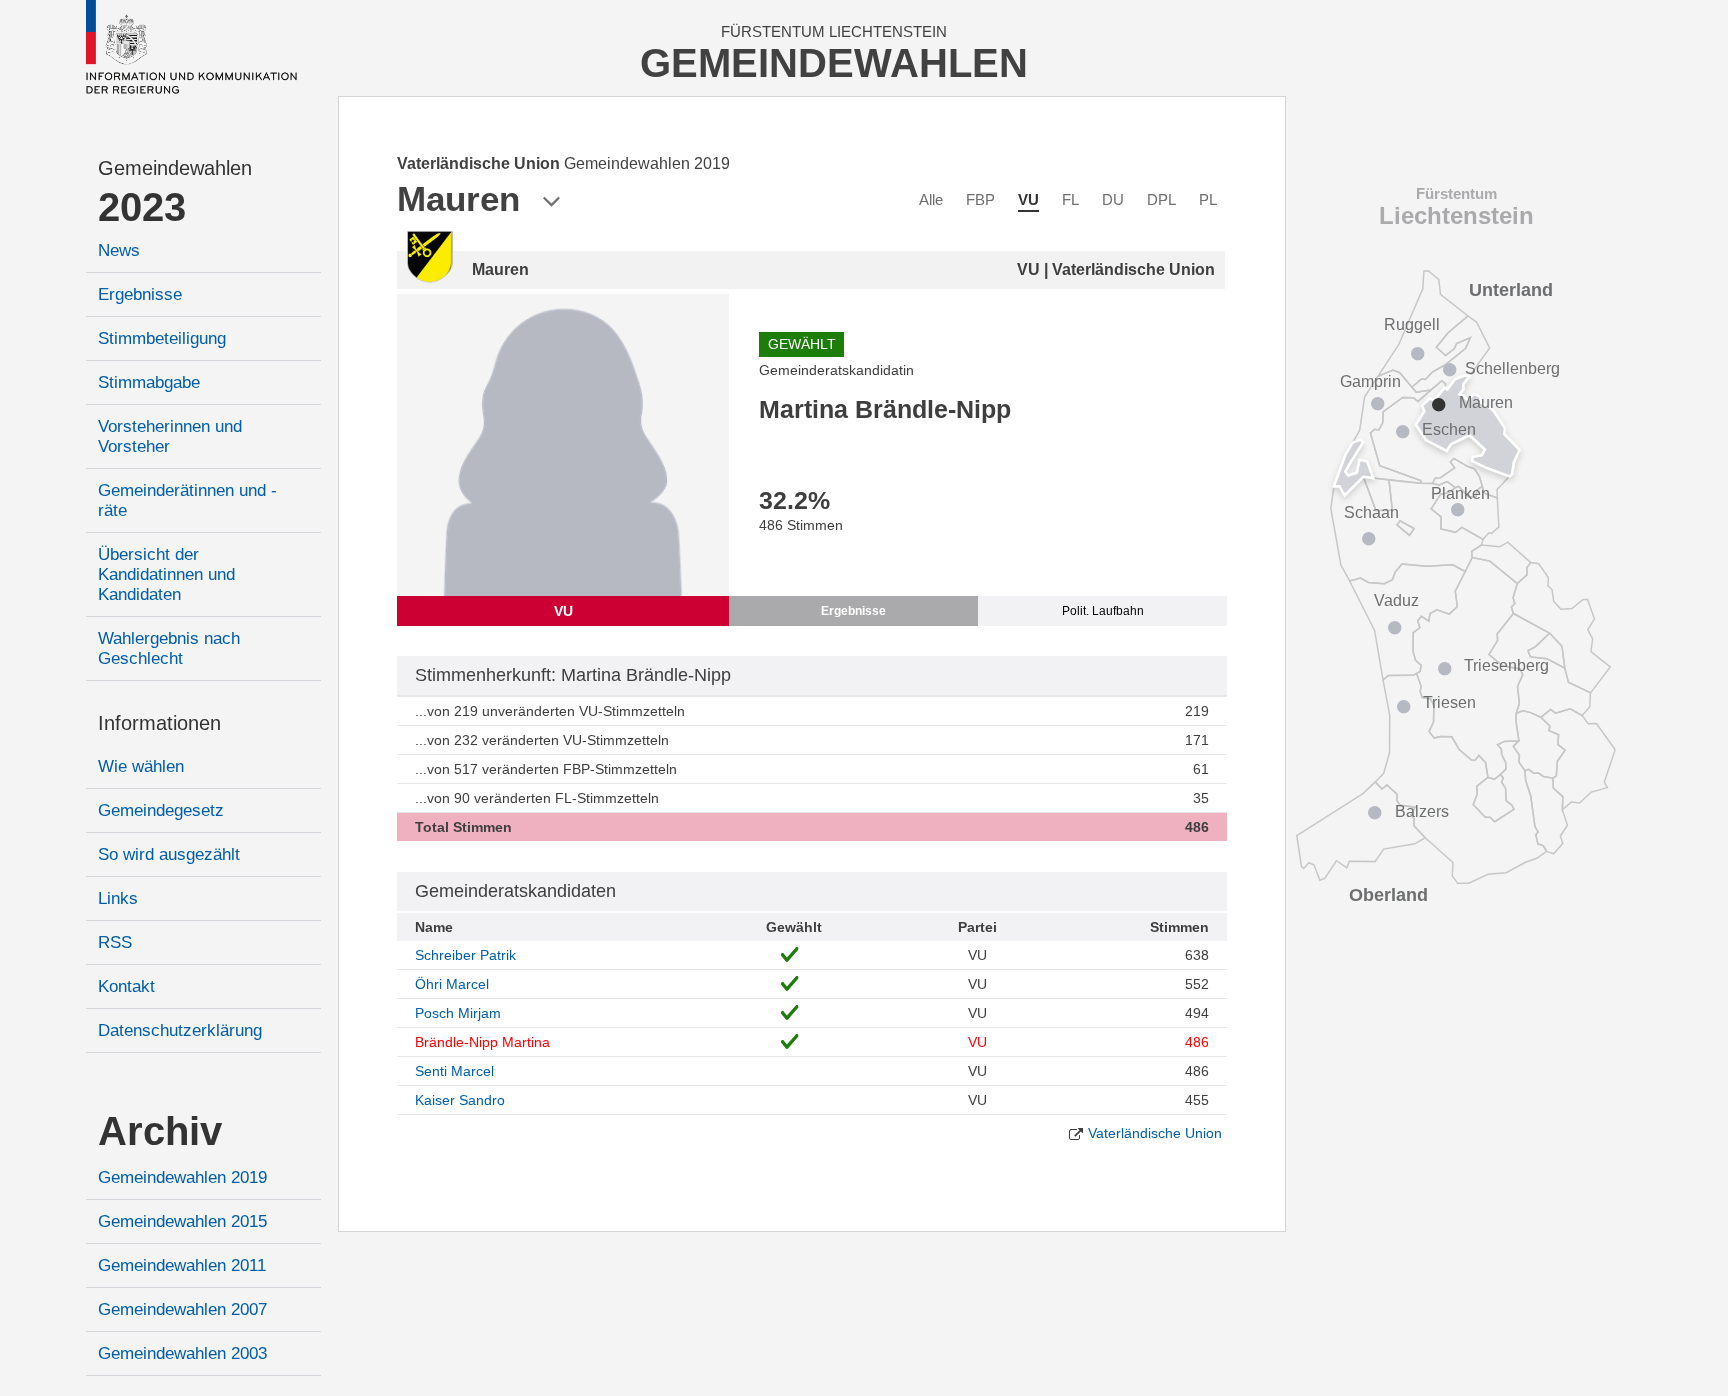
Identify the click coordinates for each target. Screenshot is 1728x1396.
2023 (142, 207)
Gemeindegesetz (161, 810)
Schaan (1371, 512)
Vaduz (1396, 600)
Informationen (159, 723)
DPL (1161, 199)
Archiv (160, 1131)
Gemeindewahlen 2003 (182, 1353)
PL (1208, 199)
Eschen (1449, 429)
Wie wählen (141, 766)
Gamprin (1370, 381)
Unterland (1511, 290)
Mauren (1486, 402)
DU (1113, 199)
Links (118, 898)
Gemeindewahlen (175, 168)
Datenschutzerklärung (180, 1030)
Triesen (1449, 702)
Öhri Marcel (452, 984)
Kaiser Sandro (460, 1100)
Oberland (1388, 895)
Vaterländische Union (1155, 1133)
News (119, 250)
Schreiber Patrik (465, 955)
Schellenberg (1512, 368)
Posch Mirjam (458, 1013)
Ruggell (1412, 324)
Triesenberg (1506, 665)
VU (1028, 199)
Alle (931, 199)
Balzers (1422, 811)
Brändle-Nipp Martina (482, 1042)
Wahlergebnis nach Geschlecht (169, 648)
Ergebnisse (140, 294)
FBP (980, 199)
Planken (1460, 493)
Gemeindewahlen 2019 (182, 1177)
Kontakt (126, 986)
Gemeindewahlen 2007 (182, 1309)
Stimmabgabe (149, 382)
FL (1070, 199)
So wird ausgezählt (169, 854)
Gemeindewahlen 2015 (182, 1221)
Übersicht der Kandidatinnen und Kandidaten (166, 574)
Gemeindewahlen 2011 (182, 1265)
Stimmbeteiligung (162, 338)
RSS (115, 942)
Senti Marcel (454, 1071)
